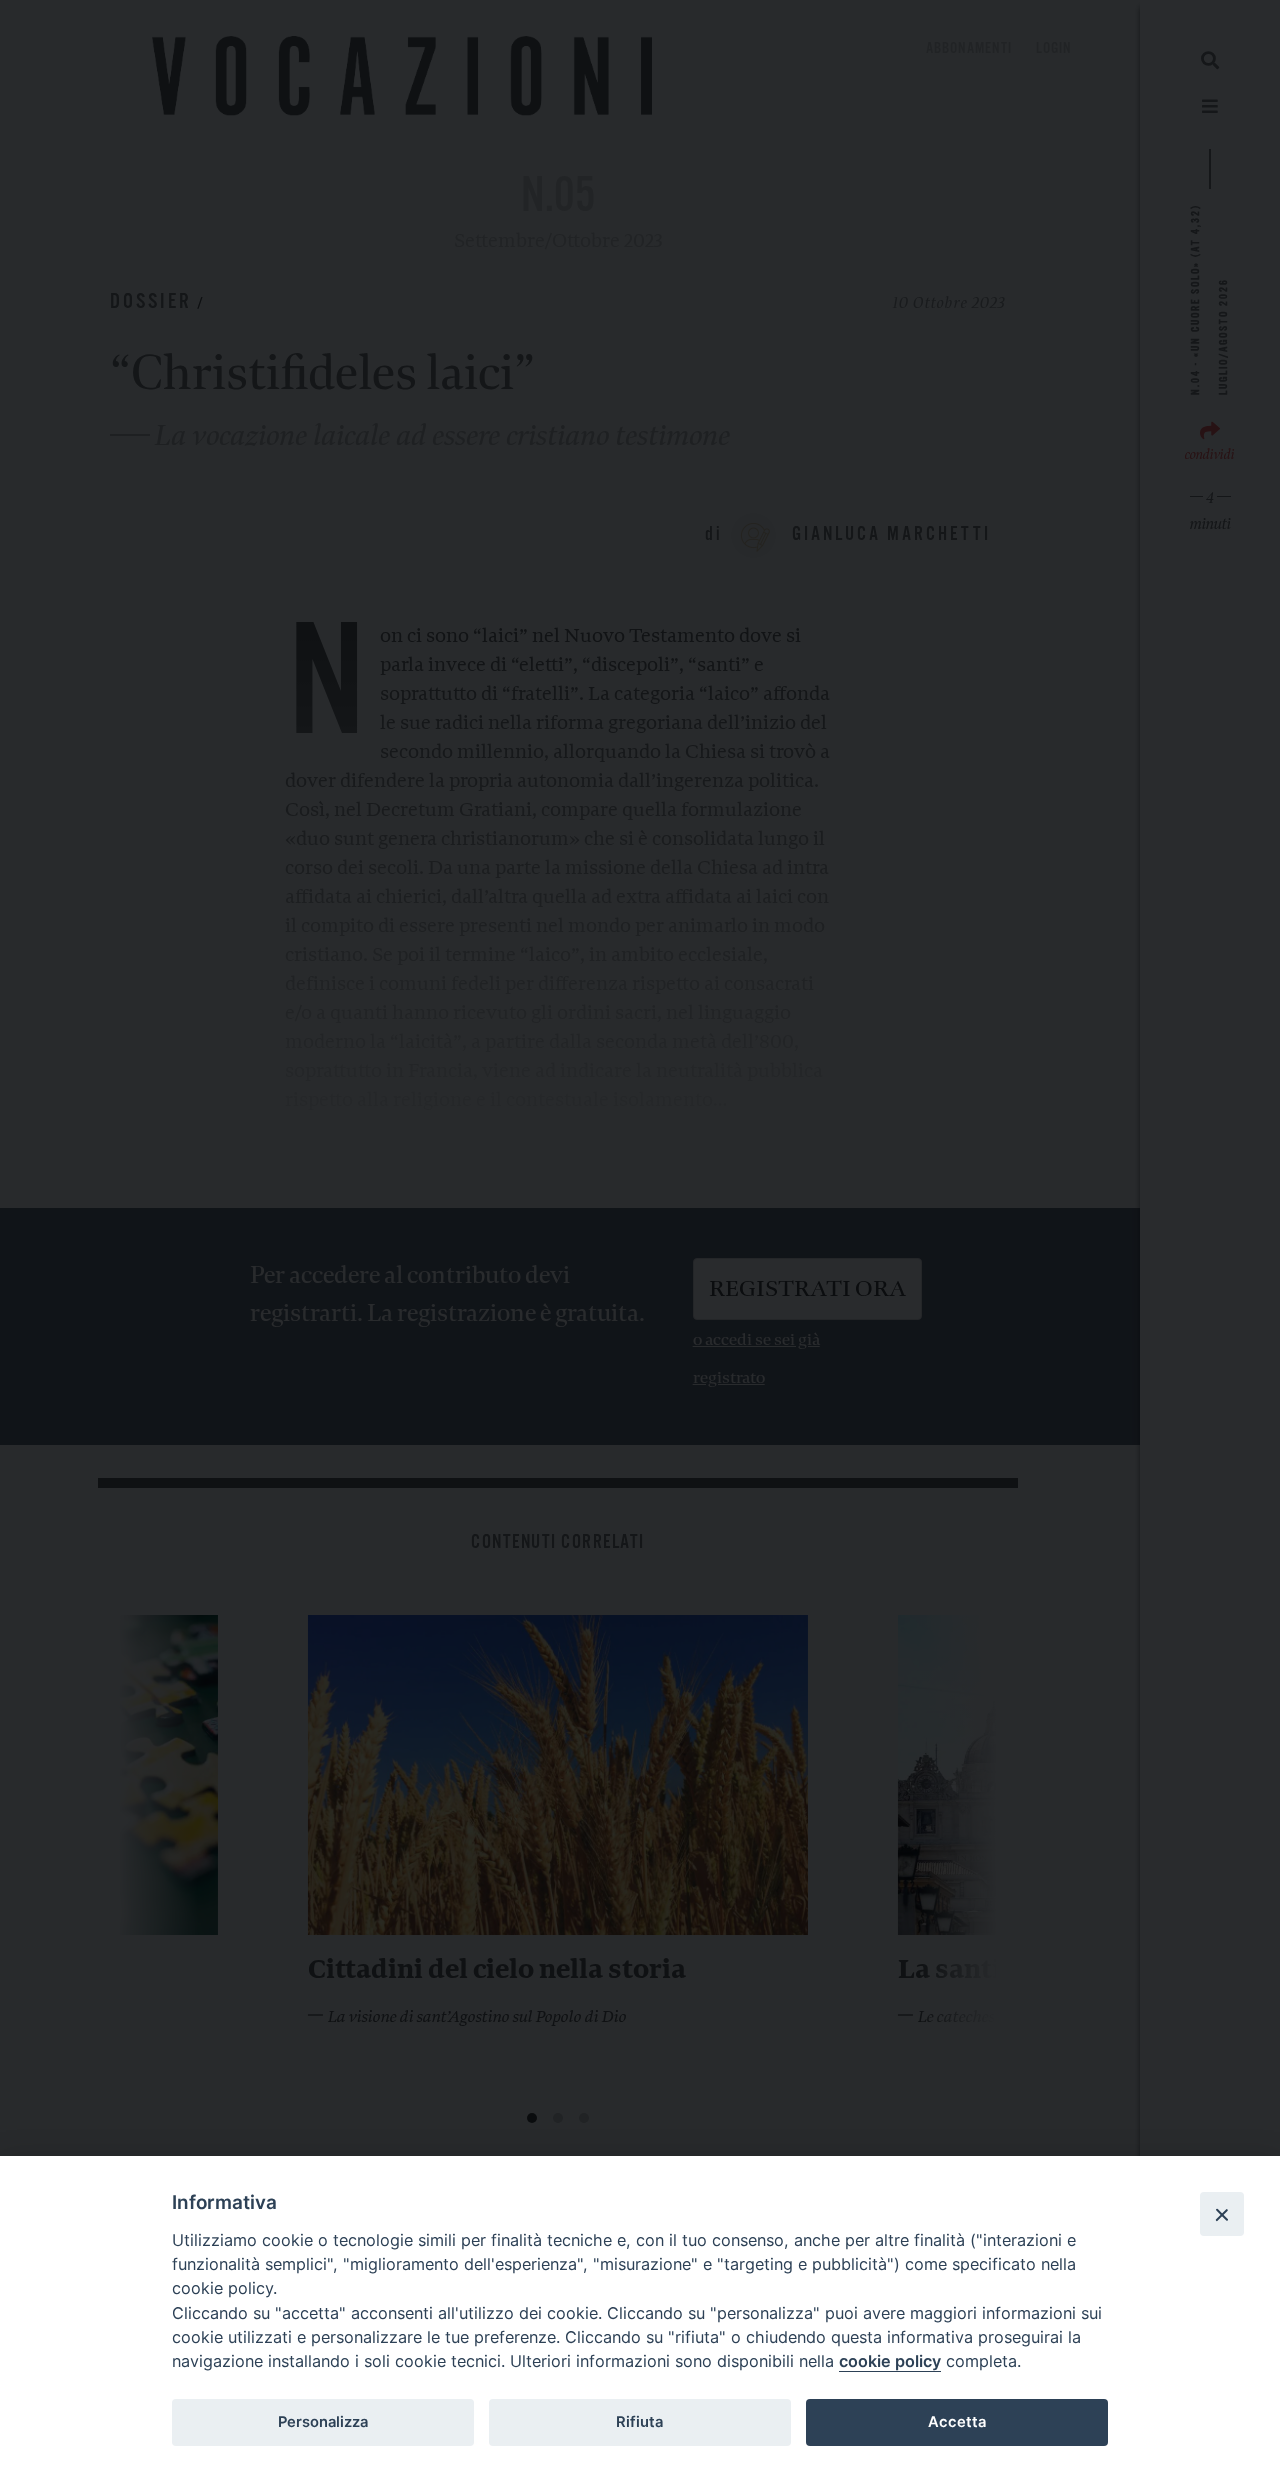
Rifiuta (639, 2422)
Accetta (957, 2422)
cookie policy (890, 2361)
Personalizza (323, 2422)
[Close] (1222, 2214)
